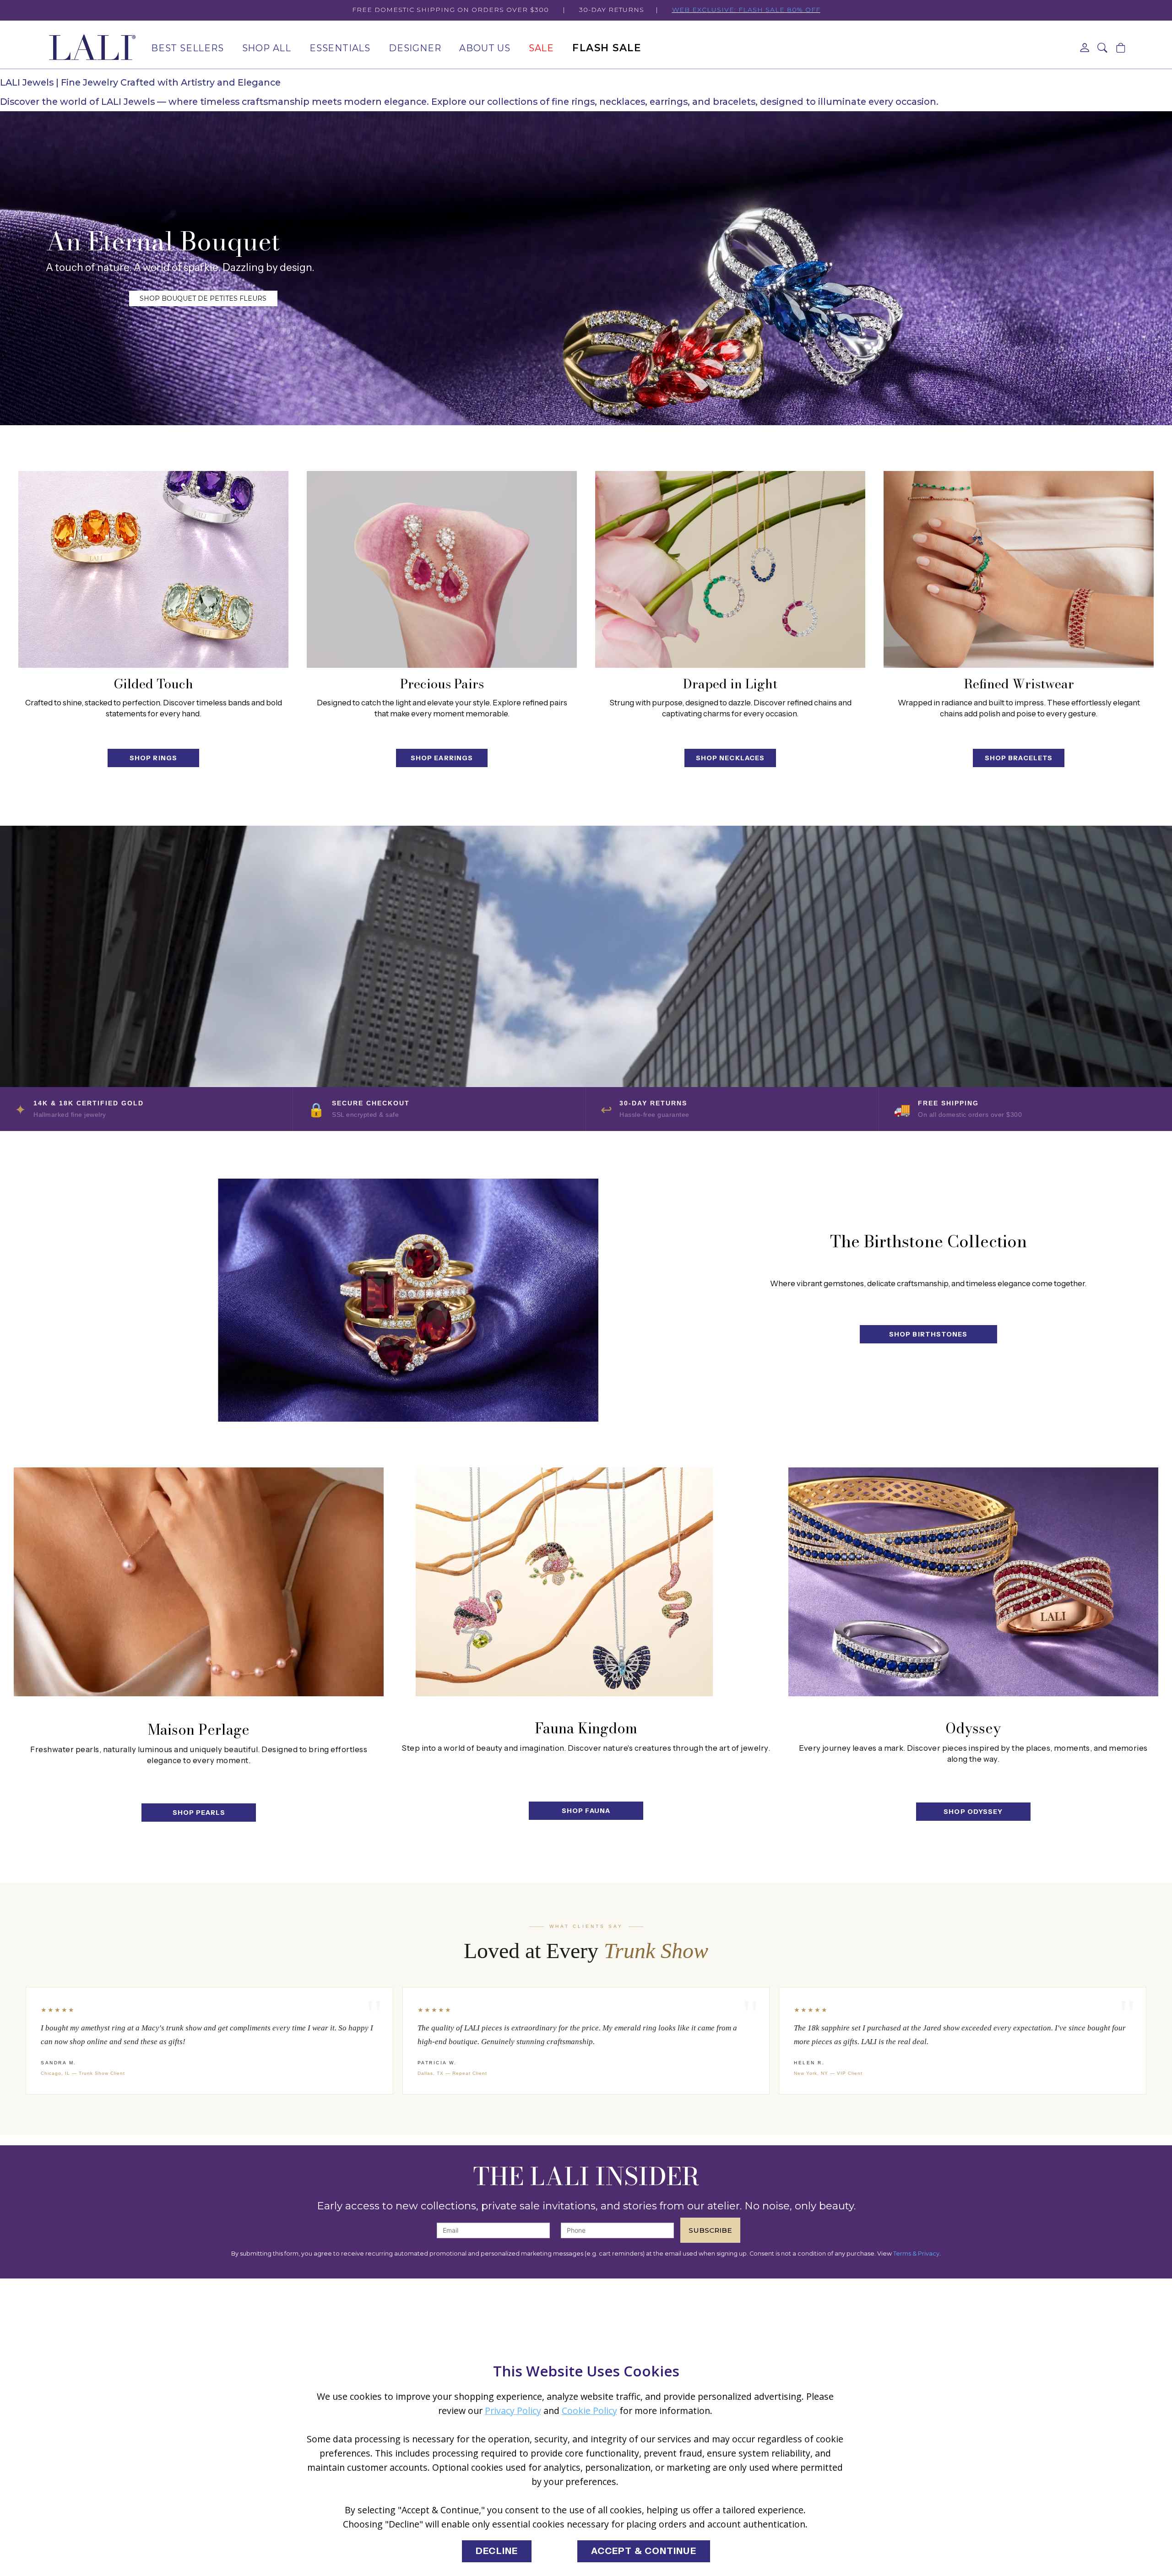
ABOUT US (485, 48)
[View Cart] (1121, 48)
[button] (1103, 48)
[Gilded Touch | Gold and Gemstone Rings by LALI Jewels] (153, 569)
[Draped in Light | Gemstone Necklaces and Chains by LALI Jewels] (730, 569)
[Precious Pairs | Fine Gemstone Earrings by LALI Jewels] (442, 569)
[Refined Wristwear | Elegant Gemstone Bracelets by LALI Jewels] (1019, 569)
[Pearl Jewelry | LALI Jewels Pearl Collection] (199, 1582)
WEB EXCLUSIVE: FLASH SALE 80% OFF (746, 10)
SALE (541, 48)
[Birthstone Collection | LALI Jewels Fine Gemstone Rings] (358, 1300)
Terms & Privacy (916, 2254)
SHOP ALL (267, 48)
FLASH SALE (607, 48)
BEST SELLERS (187, 48)
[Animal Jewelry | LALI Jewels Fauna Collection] (586, 1582)
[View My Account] (1085, 48)
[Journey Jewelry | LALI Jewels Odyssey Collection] (973, 1582)
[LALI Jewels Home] (92, 48)
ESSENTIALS (340, 48)
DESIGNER (415, 48)
